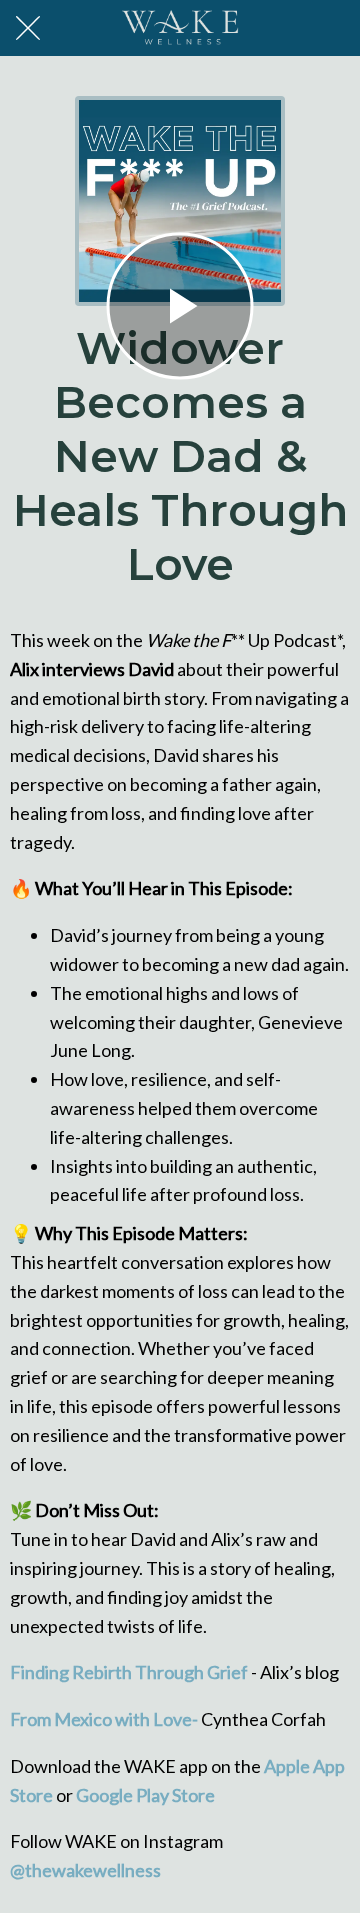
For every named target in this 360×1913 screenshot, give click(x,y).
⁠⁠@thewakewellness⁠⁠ (85, 1870)
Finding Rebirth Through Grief (129, 1672)
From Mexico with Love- (104, 1719)
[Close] (28, 28)
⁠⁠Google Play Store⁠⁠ (144, 1795)
